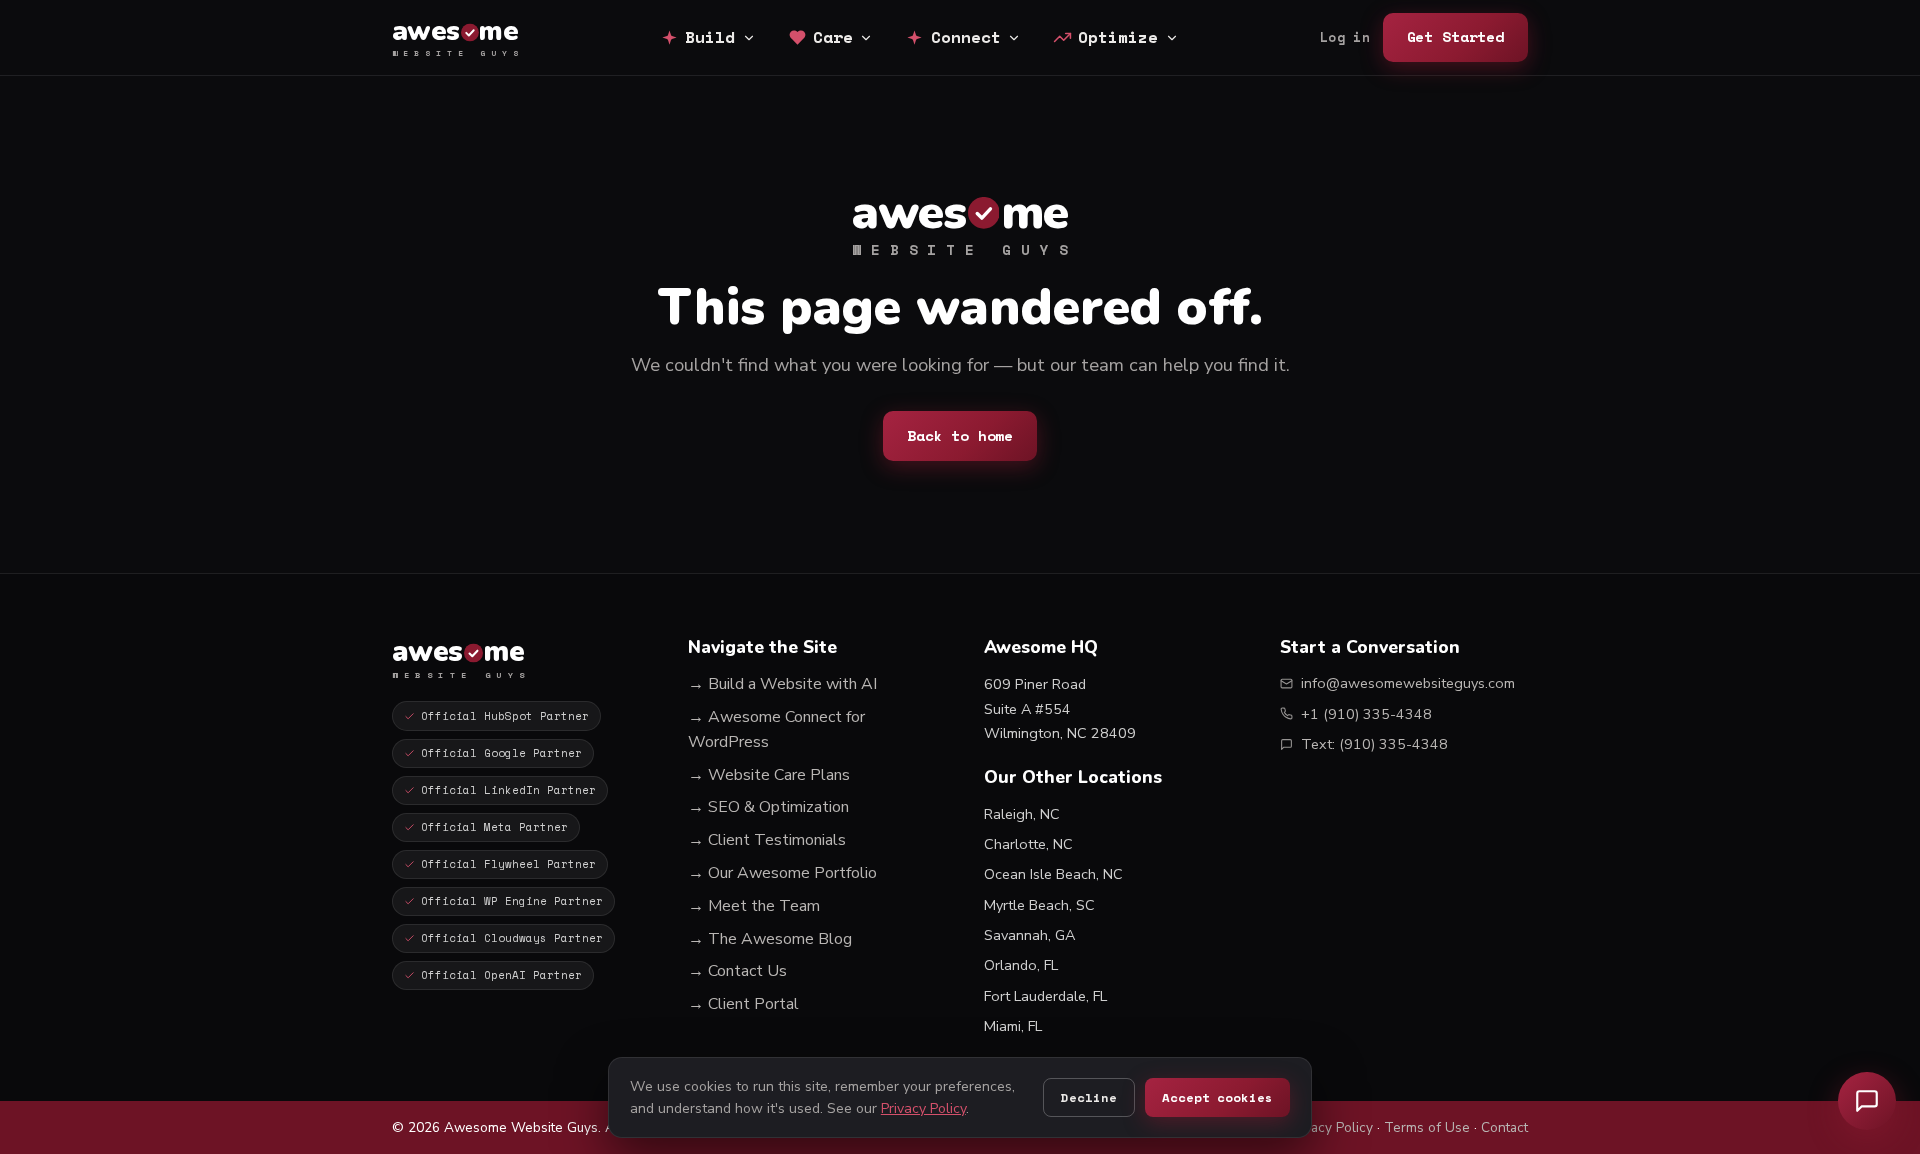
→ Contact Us (737, 971)
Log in (1345, 37)
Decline (1088, 1097)
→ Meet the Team (754, 906)
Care (833, 37)
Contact (1504, 1127)
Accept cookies (1217, 1097)
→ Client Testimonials (767, 840)
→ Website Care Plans (769, 775)
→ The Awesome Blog (770, 939)
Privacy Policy (1330, 1127)
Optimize (1118, 37)
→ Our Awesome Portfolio (782, 873)
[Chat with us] (1867, 1101)
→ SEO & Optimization (768, 807)
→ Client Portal (743, 1004)
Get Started (1455, 36)
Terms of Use (1427, 1127)
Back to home (960, 435)
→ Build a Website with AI (782, 684)
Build (710, 37)
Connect (966, 37)
